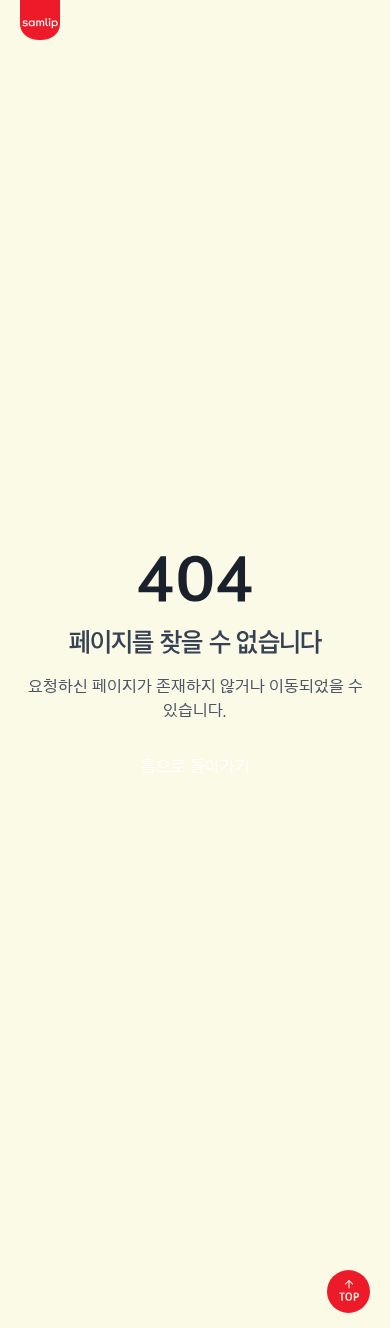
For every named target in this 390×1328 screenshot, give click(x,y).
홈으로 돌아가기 (195, 766)
